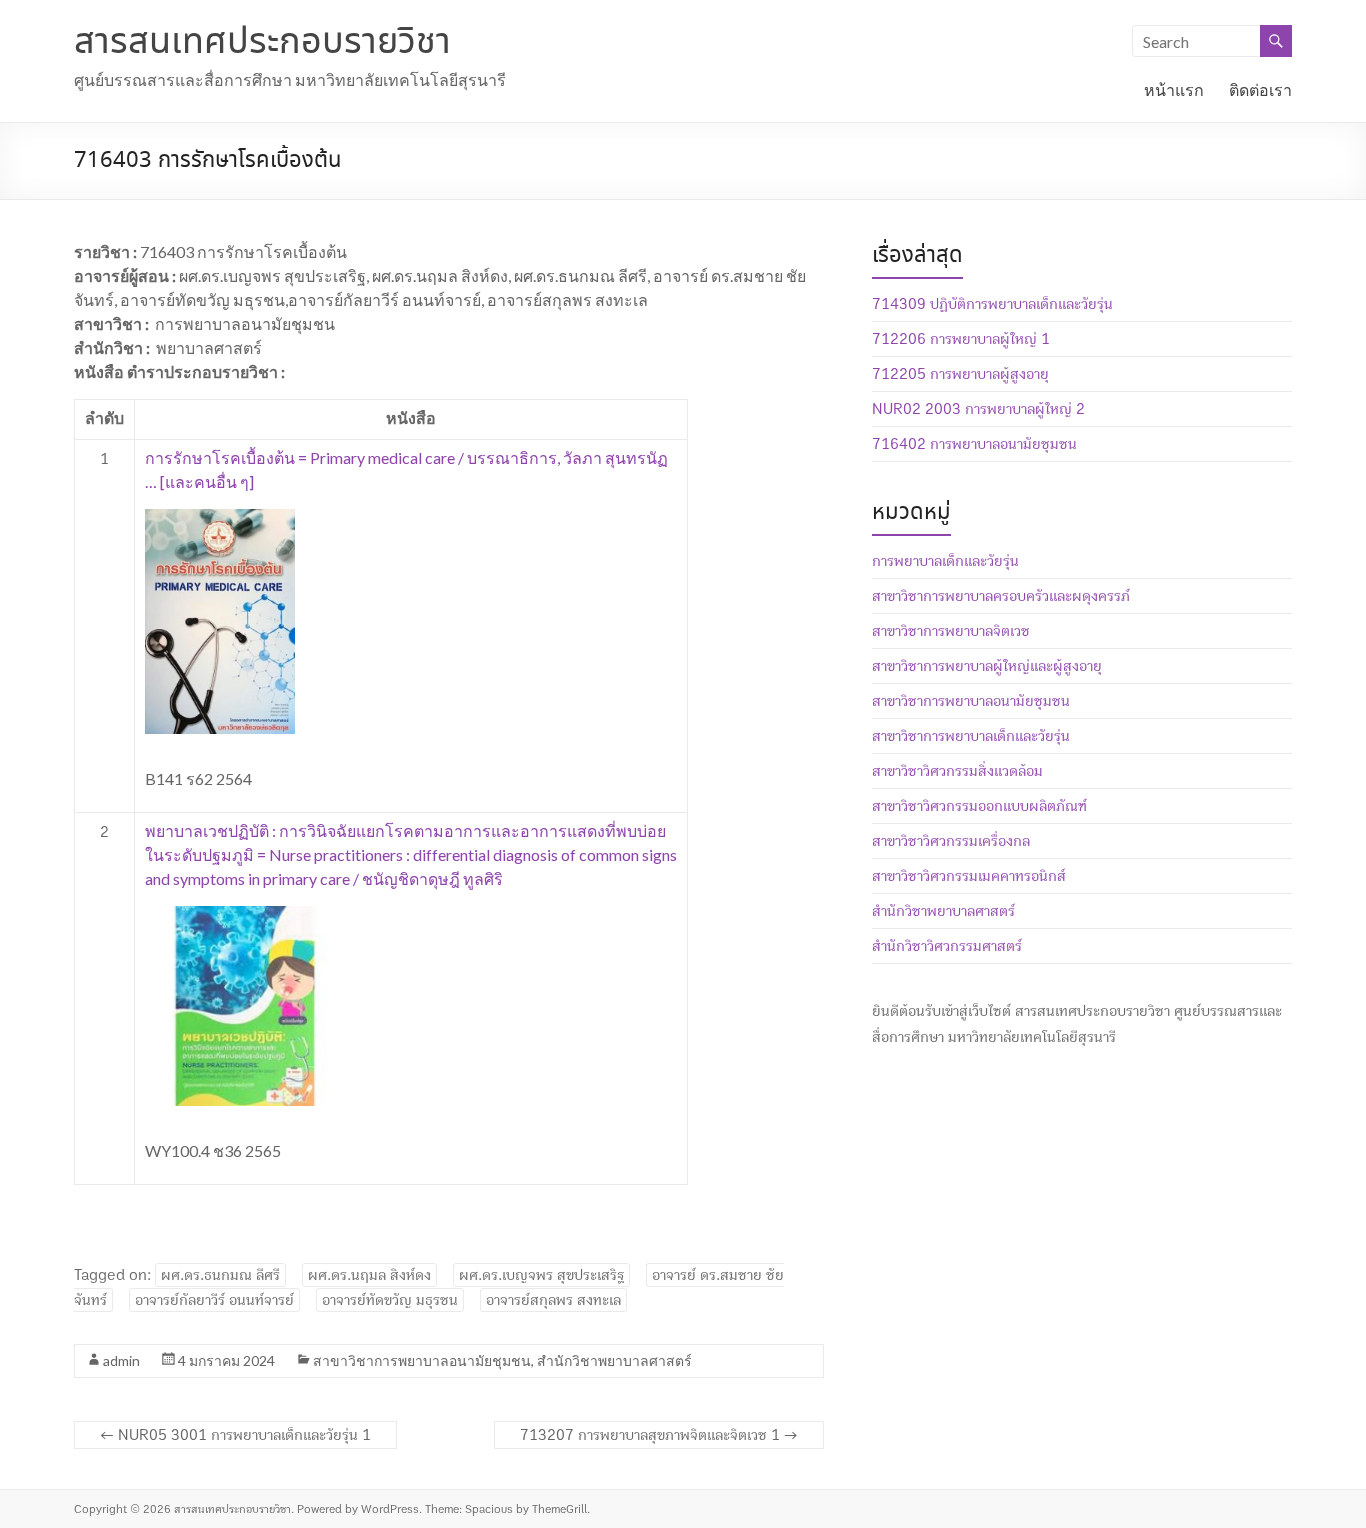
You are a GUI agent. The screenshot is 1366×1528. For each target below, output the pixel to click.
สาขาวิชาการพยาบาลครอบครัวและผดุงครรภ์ (1001, 596)
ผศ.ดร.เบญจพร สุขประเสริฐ (541, 1275)
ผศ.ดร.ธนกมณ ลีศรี (220, 1275)
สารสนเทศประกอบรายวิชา (262, 43)
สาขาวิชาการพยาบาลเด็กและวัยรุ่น (971, 736)
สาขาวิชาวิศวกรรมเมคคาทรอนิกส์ (969, 876)
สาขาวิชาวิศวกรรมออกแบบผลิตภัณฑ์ (979, 806)
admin (121, 1360)
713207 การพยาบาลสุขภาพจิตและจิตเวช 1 (659, 1435)
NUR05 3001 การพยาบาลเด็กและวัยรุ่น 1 (235, 1435)
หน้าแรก (1174, 89)
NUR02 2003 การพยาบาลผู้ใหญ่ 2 (978, 409)
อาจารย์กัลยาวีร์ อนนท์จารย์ (214, 1300)
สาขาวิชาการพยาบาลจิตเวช (951, 631)
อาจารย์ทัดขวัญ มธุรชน (390, 1300)
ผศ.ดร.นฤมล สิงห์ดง (369, 1275)
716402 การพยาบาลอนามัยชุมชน (974, 444)
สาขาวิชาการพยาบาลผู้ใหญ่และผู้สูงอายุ (987, 666)
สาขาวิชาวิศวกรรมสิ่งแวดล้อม (957, 771)
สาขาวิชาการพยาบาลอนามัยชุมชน (422, 1360)
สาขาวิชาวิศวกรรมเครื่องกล (951, 841)
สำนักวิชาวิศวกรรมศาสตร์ (947, 946)
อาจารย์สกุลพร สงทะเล (553, 1300)
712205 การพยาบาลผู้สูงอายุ (960, 374)
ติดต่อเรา (1260, 89)
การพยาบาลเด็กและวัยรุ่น (945, 561)
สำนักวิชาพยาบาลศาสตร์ (614, 1360)
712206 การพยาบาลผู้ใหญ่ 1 (961, 339)
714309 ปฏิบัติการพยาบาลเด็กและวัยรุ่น (992, 304)
